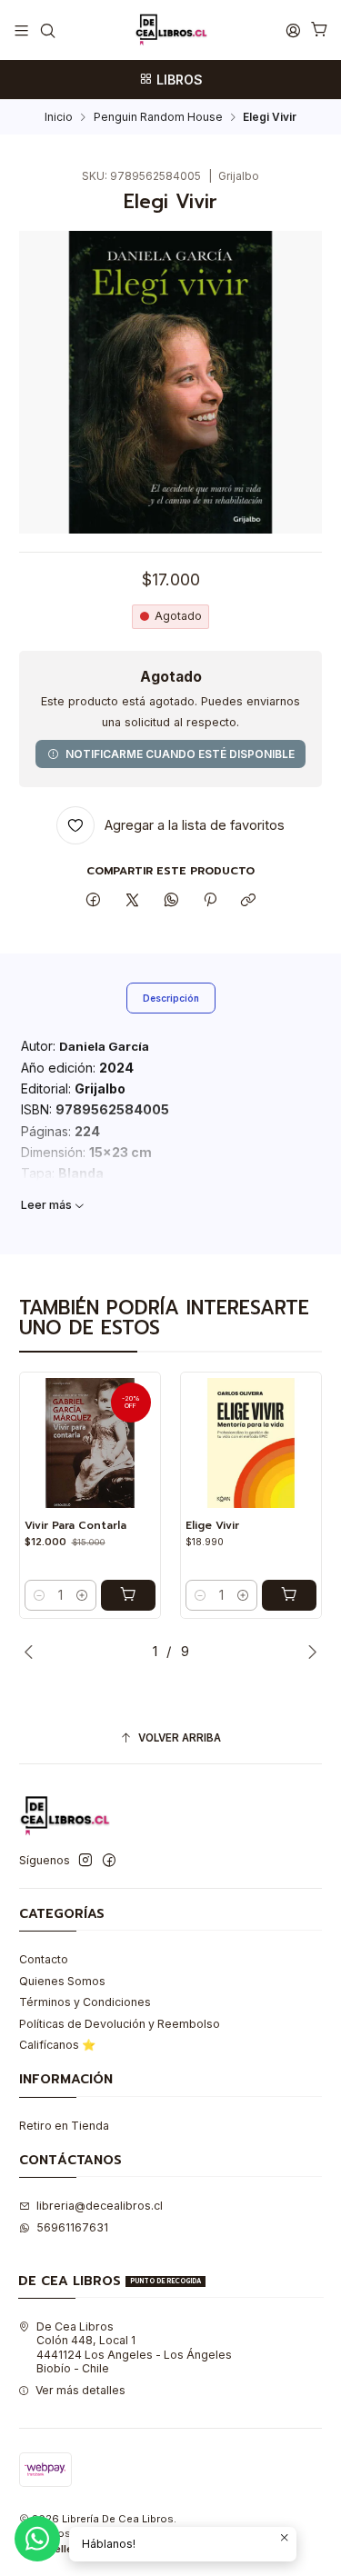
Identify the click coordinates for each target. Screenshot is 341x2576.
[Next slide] (308, 1652)
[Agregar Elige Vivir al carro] (289, 1595)
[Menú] (22, 30)
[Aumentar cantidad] (82, 1595)
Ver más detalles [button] (80, 2390)
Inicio (59, 117)
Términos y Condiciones (85, 2002)
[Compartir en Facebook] (94, 900)
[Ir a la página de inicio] (171, 30)
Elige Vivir (212, 1526)
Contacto (44, 1959)
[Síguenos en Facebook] (109, 1861)
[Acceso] (293, 30)
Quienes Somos (62, 1981)
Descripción (171, 998)
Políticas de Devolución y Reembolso (120, 2024)
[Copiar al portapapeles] (249, 900)
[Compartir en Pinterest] (210, 900)
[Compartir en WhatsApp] (171, 900)
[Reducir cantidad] (39, 1595)
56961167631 (72, 2227)
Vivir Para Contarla (75, 1526)
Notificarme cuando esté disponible (180, 754)
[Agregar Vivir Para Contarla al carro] (128, 1595)
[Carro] (319, 30)
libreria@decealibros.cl (100, 2206)
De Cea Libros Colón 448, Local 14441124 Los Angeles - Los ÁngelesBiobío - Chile (134, 2347)
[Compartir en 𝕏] (133, 900)
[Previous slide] (33, 1652)
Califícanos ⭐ (57, 2045)
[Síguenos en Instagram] (85, 1861)
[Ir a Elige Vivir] (251, 1443)
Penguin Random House (158, 117)
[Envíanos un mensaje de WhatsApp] (37, 2539)
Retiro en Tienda (64, 2126)
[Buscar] (47, 30)
